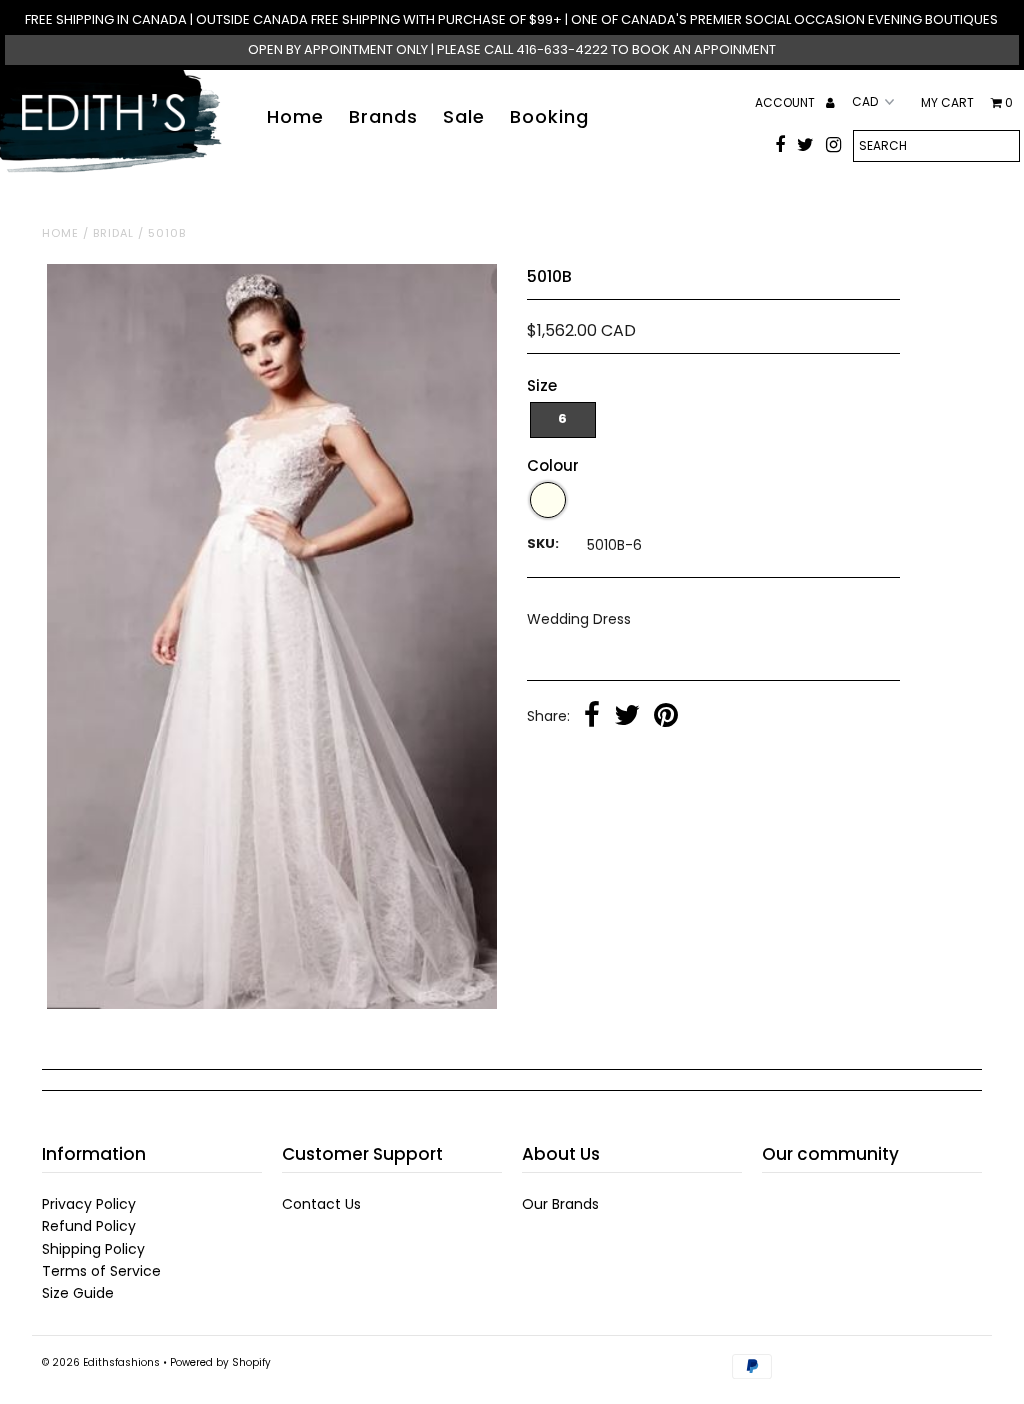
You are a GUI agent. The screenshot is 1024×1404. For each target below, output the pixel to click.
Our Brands (560, 1204)
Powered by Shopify (220, 1362)
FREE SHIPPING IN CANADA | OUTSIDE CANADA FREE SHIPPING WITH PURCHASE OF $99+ (295, 19)
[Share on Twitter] (627, 717)
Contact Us (321, 1204)
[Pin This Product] (666, 717)
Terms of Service (101, 1271)
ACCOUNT (786, 102)
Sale (464, 116)
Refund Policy (89, 1226)
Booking (549, 116)
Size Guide (78, 1293)
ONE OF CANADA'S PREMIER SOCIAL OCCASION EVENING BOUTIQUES (784, 19)
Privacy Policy (89, 1204)
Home (295, 116)
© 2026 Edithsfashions (101, 1362)
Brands (383, 116)
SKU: (543, 543)
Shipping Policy (93, 1249)
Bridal (113, 233)
